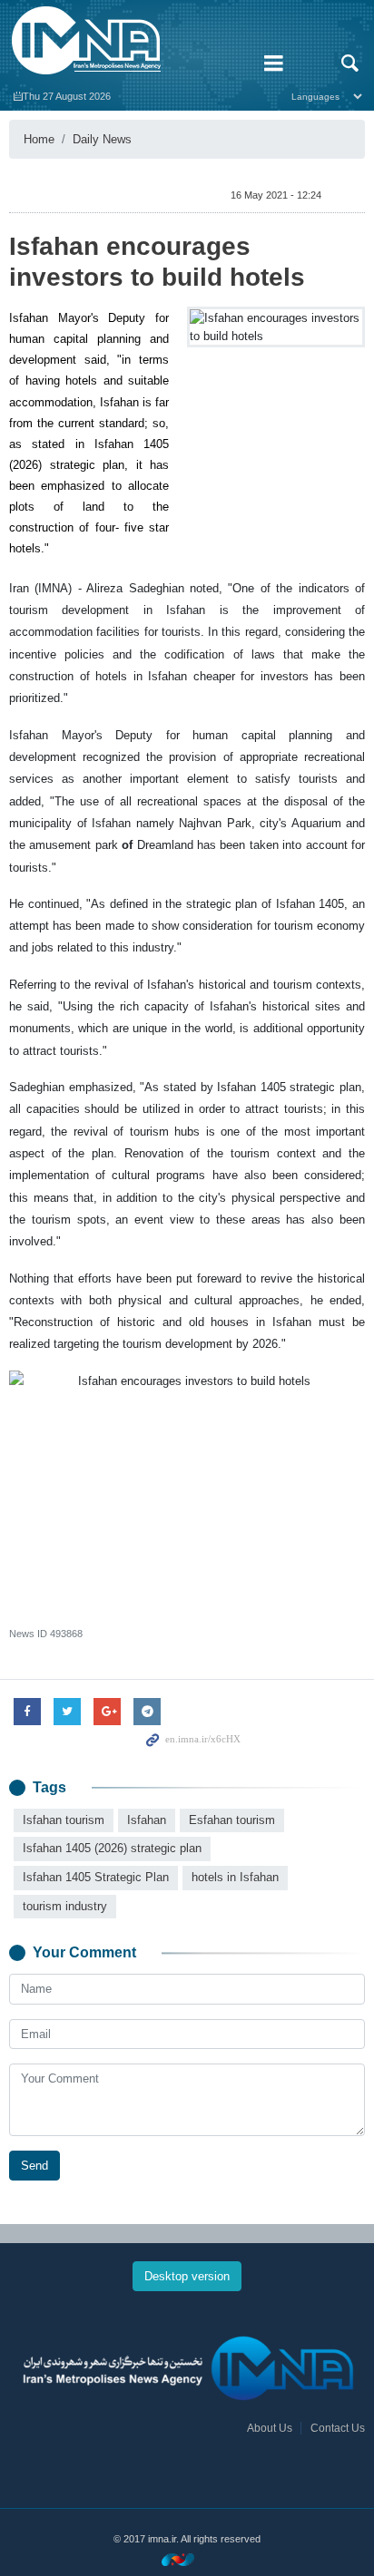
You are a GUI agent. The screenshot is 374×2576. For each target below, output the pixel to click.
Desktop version (187, 2276)
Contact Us (338, 2428)
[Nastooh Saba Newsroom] (187, 2559)
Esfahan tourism (232, 1820)
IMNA (125, 41)
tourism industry (65, 1906)
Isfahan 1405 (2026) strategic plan (112, 1848)
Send (34, 2166)
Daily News (102, 139)
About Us (270, 2428)
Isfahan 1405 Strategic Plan (96, 1877)
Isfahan (147, 1820)
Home (39, 139)
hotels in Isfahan (235, 1877)
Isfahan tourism (64, 1820)
